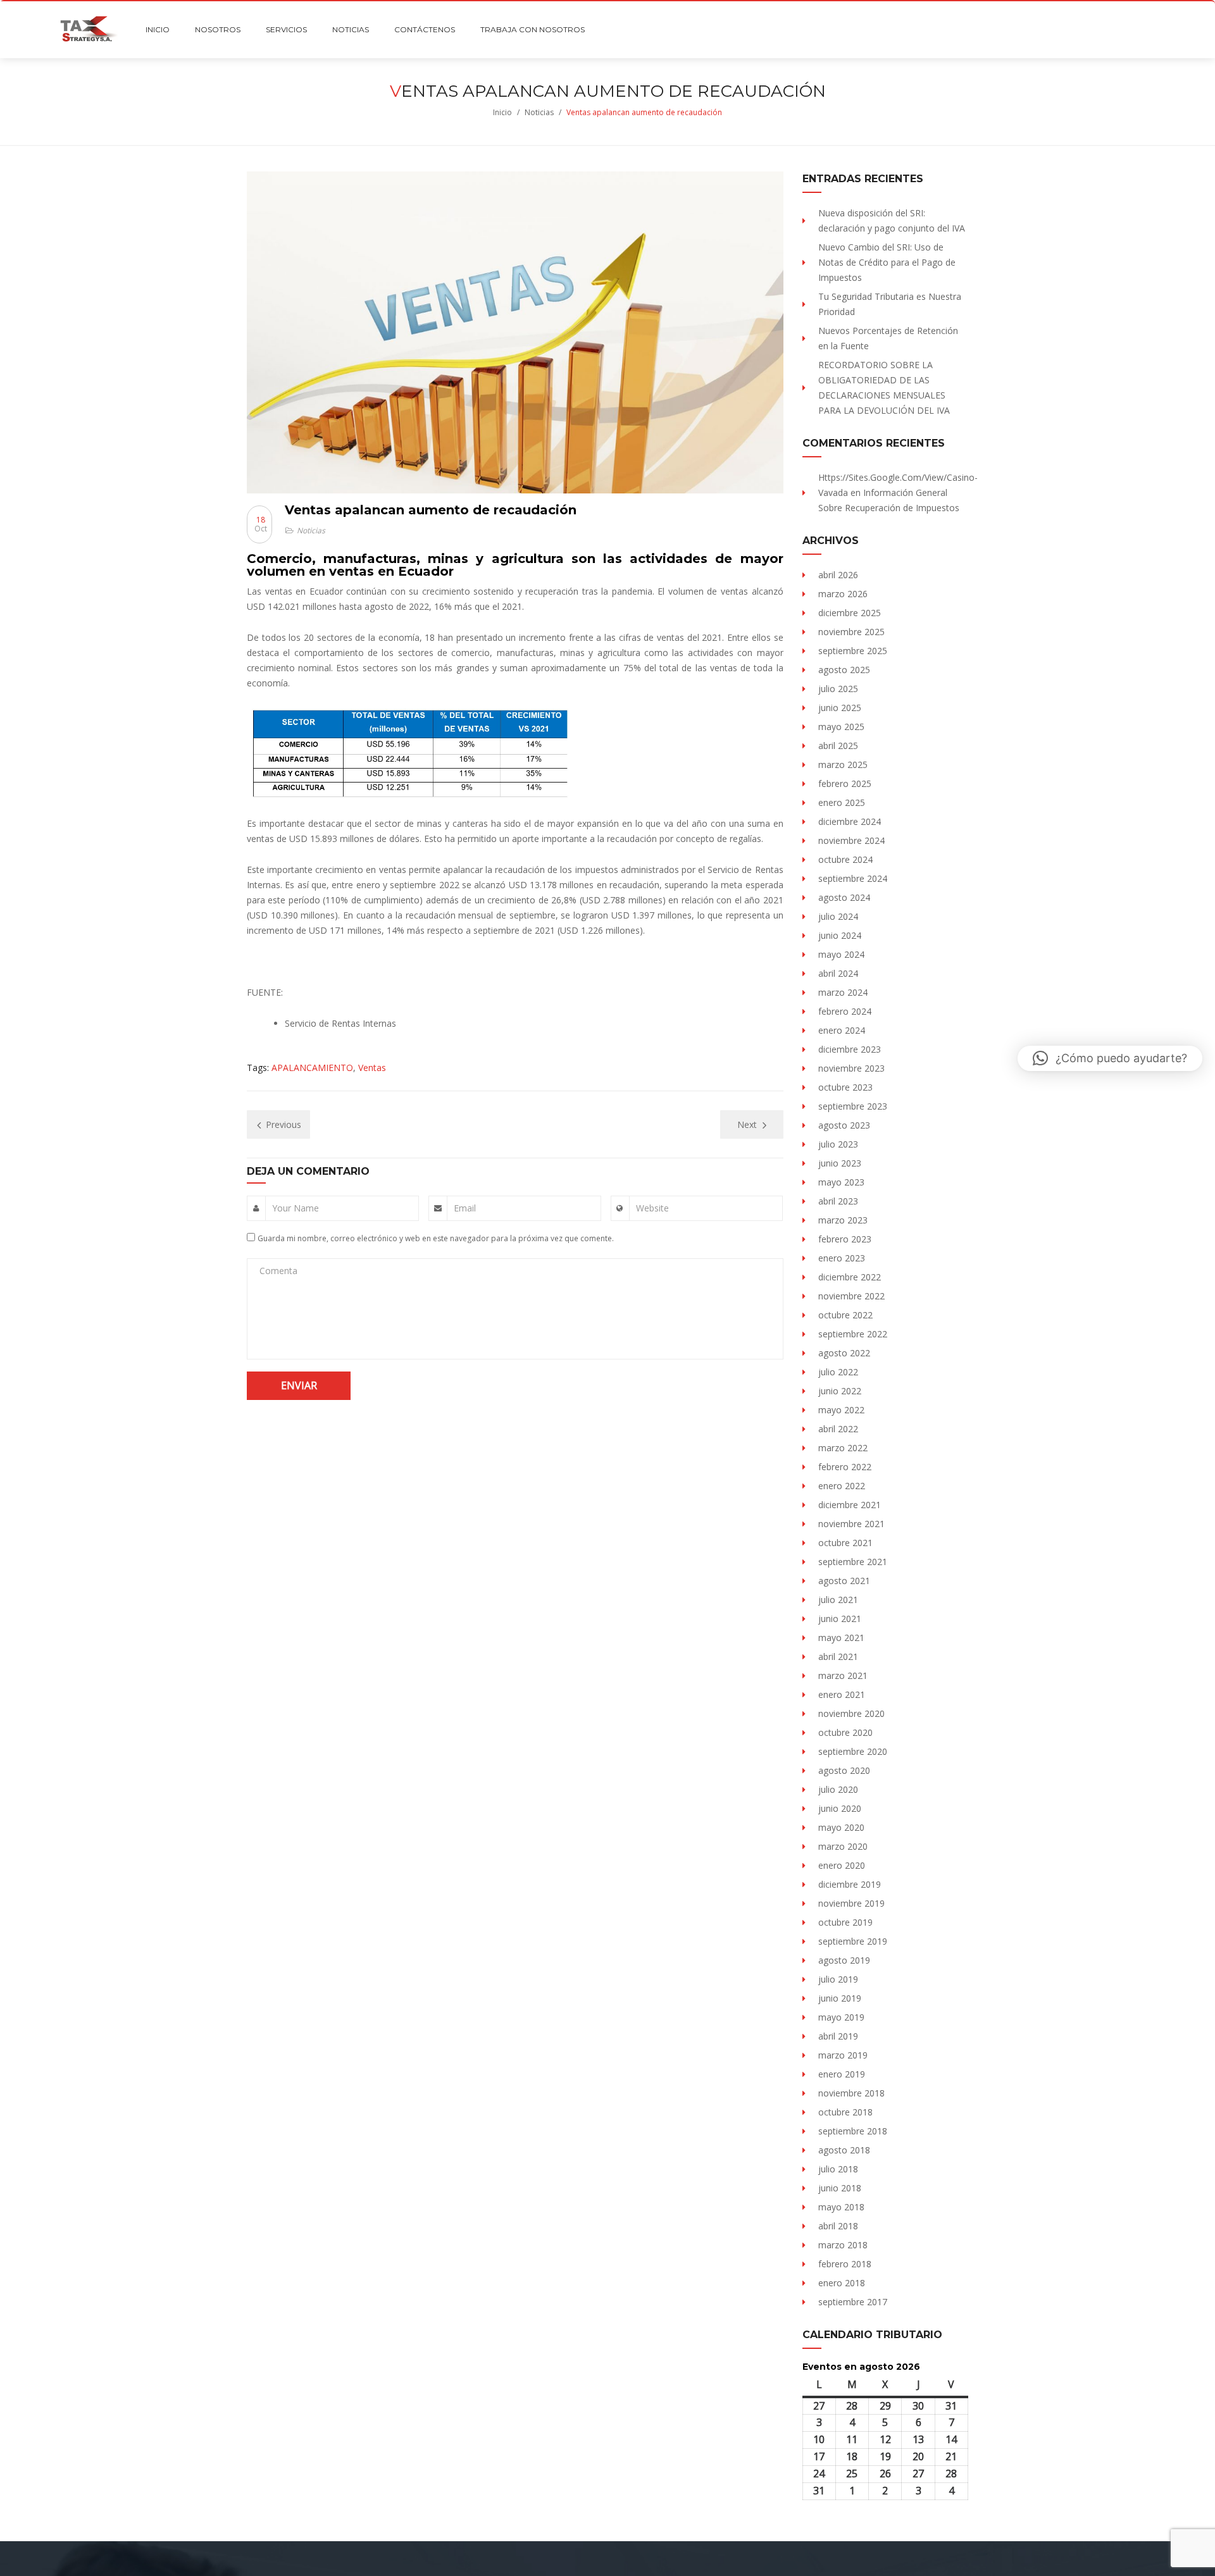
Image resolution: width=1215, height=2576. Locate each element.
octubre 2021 (845, 1543)
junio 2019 (840, 1998)
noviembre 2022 (851, 1296)
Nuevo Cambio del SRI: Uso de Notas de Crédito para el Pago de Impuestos (887, 262)
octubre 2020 (845, 1732)
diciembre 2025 (850, 613)
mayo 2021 (841, 1638)
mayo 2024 (841, 954)
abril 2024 (838, 973)
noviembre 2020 (851, 1713)
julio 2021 (838, 1600)
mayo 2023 (841, 1182)
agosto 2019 (844, 1960)
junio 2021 (840, 1619)
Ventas (372, 1068)
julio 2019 (838, 1979)
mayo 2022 (841, 1410)
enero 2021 (842, 1694)
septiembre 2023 (853, 1106)
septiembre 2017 (853, 2302)
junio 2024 (840, 935)
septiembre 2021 (853, 1562)
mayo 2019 (841, 2017)
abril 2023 (838, 1201)
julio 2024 (838, 916)
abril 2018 (838, 2226)
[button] (1110, 1058)
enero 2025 (842, 802)
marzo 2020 (843, 1846)
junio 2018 (840, 2188)
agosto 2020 (844, 1770)
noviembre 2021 (851, 1524)
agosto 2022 (844, 1353)
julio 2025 (838, 689)
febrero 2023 (845, 1239)
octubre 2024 (845, 859)
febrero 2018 (845, 2264)
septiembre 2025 (853, 651)
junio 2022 (840, 1391)
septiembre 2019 (853, 1941)
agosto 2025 (844, 670)
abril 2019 (838, 2036)
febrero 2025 (845, 783)
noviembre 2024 (851, 840)
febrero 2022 (845, 1467)
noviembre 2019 (851, 1903)
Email (465, 1208)
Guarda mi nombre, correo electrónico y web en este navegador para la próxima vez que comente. (436, 1238)
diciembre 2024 (850, 821)
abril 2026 (838, 575)
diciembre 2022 (850, 1277)
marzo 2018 (843, 2245)
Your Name (296, 1208)
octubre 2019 (845, 1922)
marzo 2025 (843, 765)
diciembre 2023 (850, 1049)
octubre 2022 (845, 1315)
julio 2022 (838, 1372)
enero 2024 (842, 1030)
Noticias (539, 112)
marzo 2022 (843, 1448)
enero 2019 (842, 2074)
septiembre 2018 (853, 2131)
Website (652, 1208)
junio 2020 (840, 1808)
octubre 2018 (845, 2112)
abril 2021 (838, 1656)
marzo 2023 (843, 1220)
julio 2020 (838, 1789)
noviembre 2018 (851, 2093)
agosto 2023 (844, 1125)
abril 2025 (838, 746)
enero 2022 (842, 1486)
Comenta (278, 1271)
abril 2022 (838, 1429)
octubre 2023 (845, 1087)
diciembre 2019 (850, 1884)
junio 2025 (840, 708)
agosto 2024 (844, 897)
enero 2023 (842, 1258)
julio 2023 (838, 1144)
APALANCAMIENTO (312, 1068)
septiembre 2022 (853, 1334)
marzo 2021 (843, 1675)
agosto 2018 (844, 2150)
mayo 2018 (841, 2207)
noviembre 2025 (851, 632)
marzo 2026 (843, 594)
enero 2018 (842, 2283)
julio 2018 (838, 2169)
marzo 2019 (843, 2055)
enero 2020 (842, 1865)
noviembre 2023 (851, 1068)
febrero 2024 (845, 1011)
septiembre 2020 (853, 1751)
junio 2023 (840, 1163)
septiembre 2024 (853, 878)
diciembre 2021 (850, 1505)
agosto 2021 (844, 1581)
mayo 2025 (841, 727)
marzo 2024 (843, 992)
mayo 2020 (841, 1827)
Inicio (502, 112)
